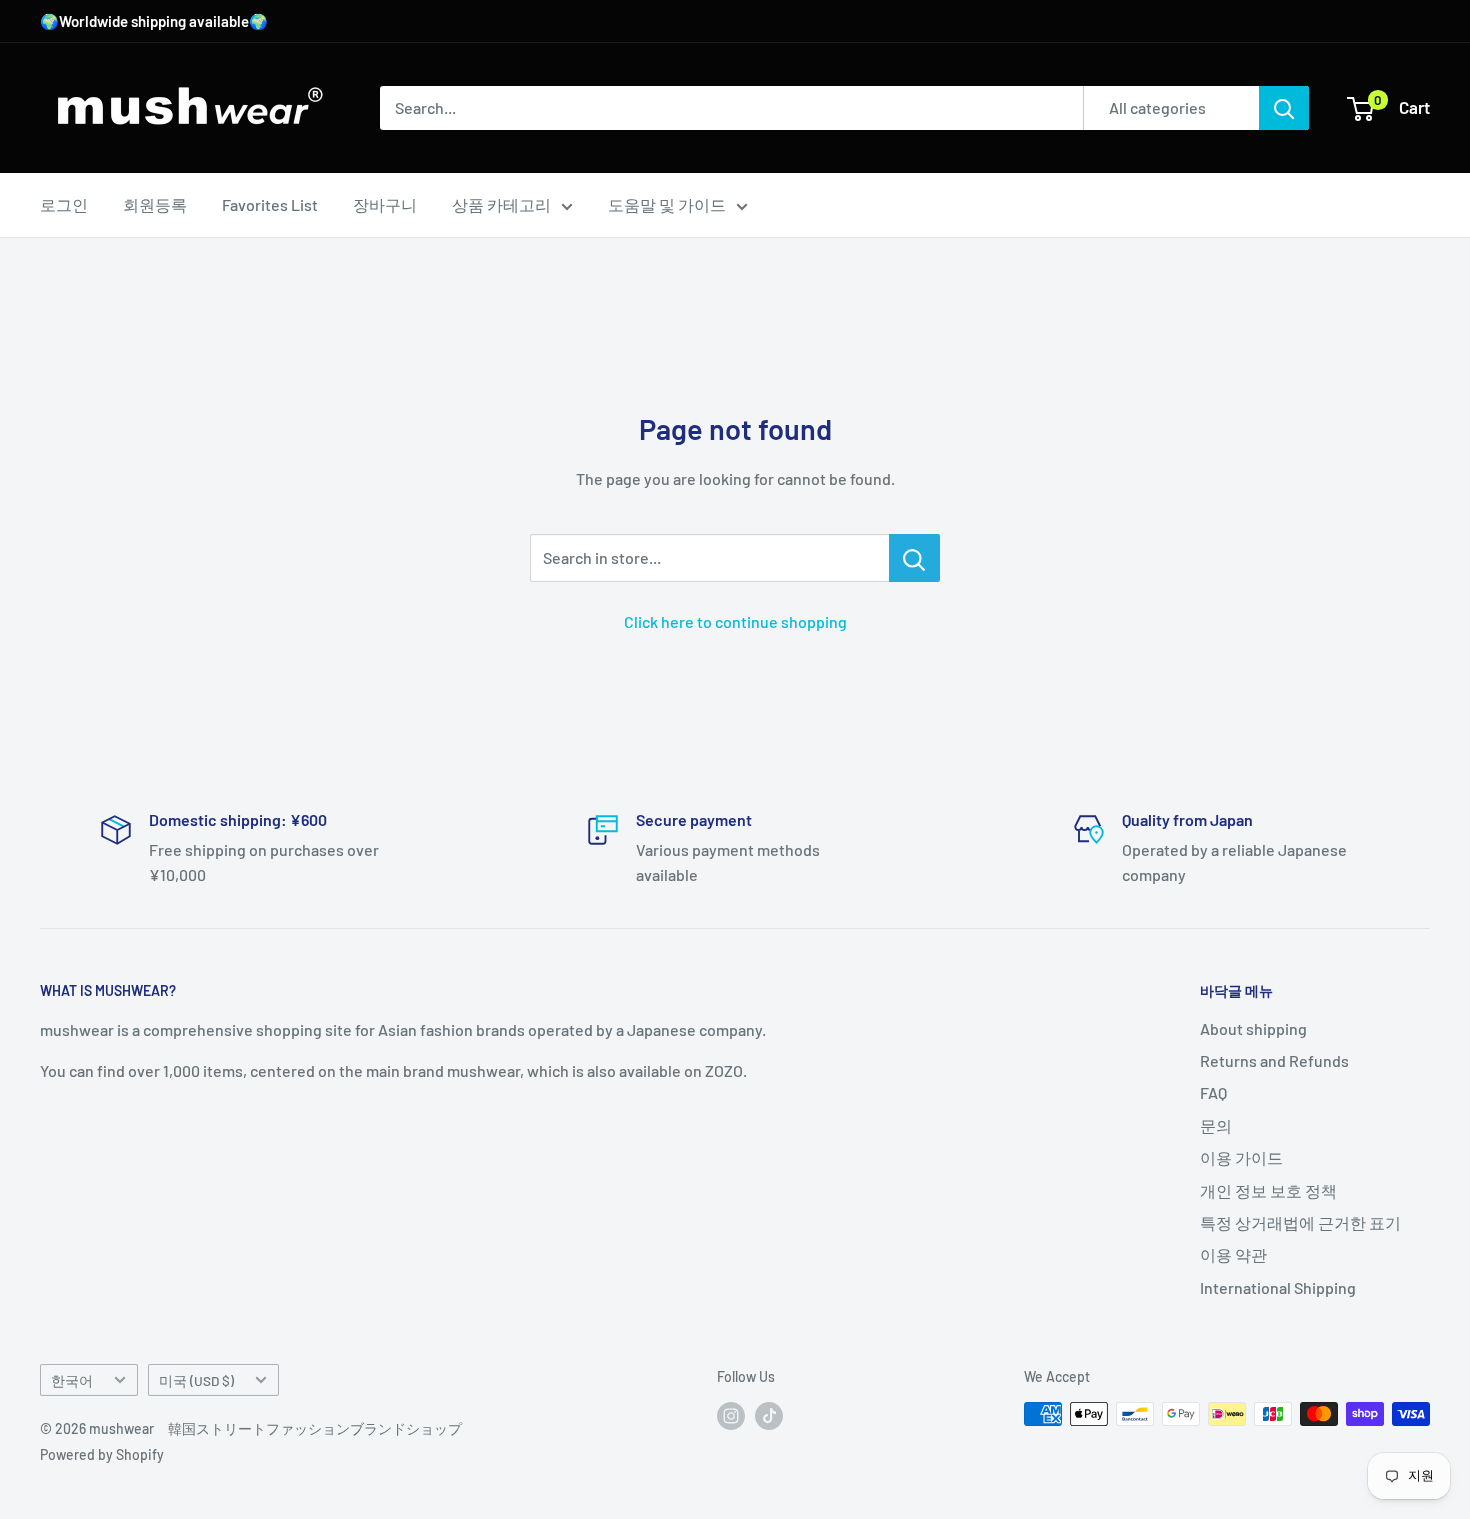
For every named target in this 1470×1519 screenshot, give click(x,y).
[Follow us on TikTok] (769, 1416)
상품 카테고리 (501, 204)
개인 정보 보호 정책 (1268, 1190)
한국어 (72, 1380)
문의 (1216, 1125)
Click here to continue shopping (735, 621)
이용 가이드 (1241, 1157)
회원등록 (155, 204)
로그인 (64, 204)
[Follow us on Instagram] (731, 1416)
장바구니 (385, 204)
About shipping (1253, 1028)
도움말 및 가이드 (667, 204)
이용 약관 (1233, 1254)
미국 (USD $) (196, 1380)
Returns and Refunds (1274, 1060)
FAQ (1213, 1092)
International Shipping (1278, 1287)
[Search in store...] (914, 558)
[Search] (1284, 108)
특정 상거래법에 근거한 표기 (1300, 1222)
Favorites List (270, 204)
